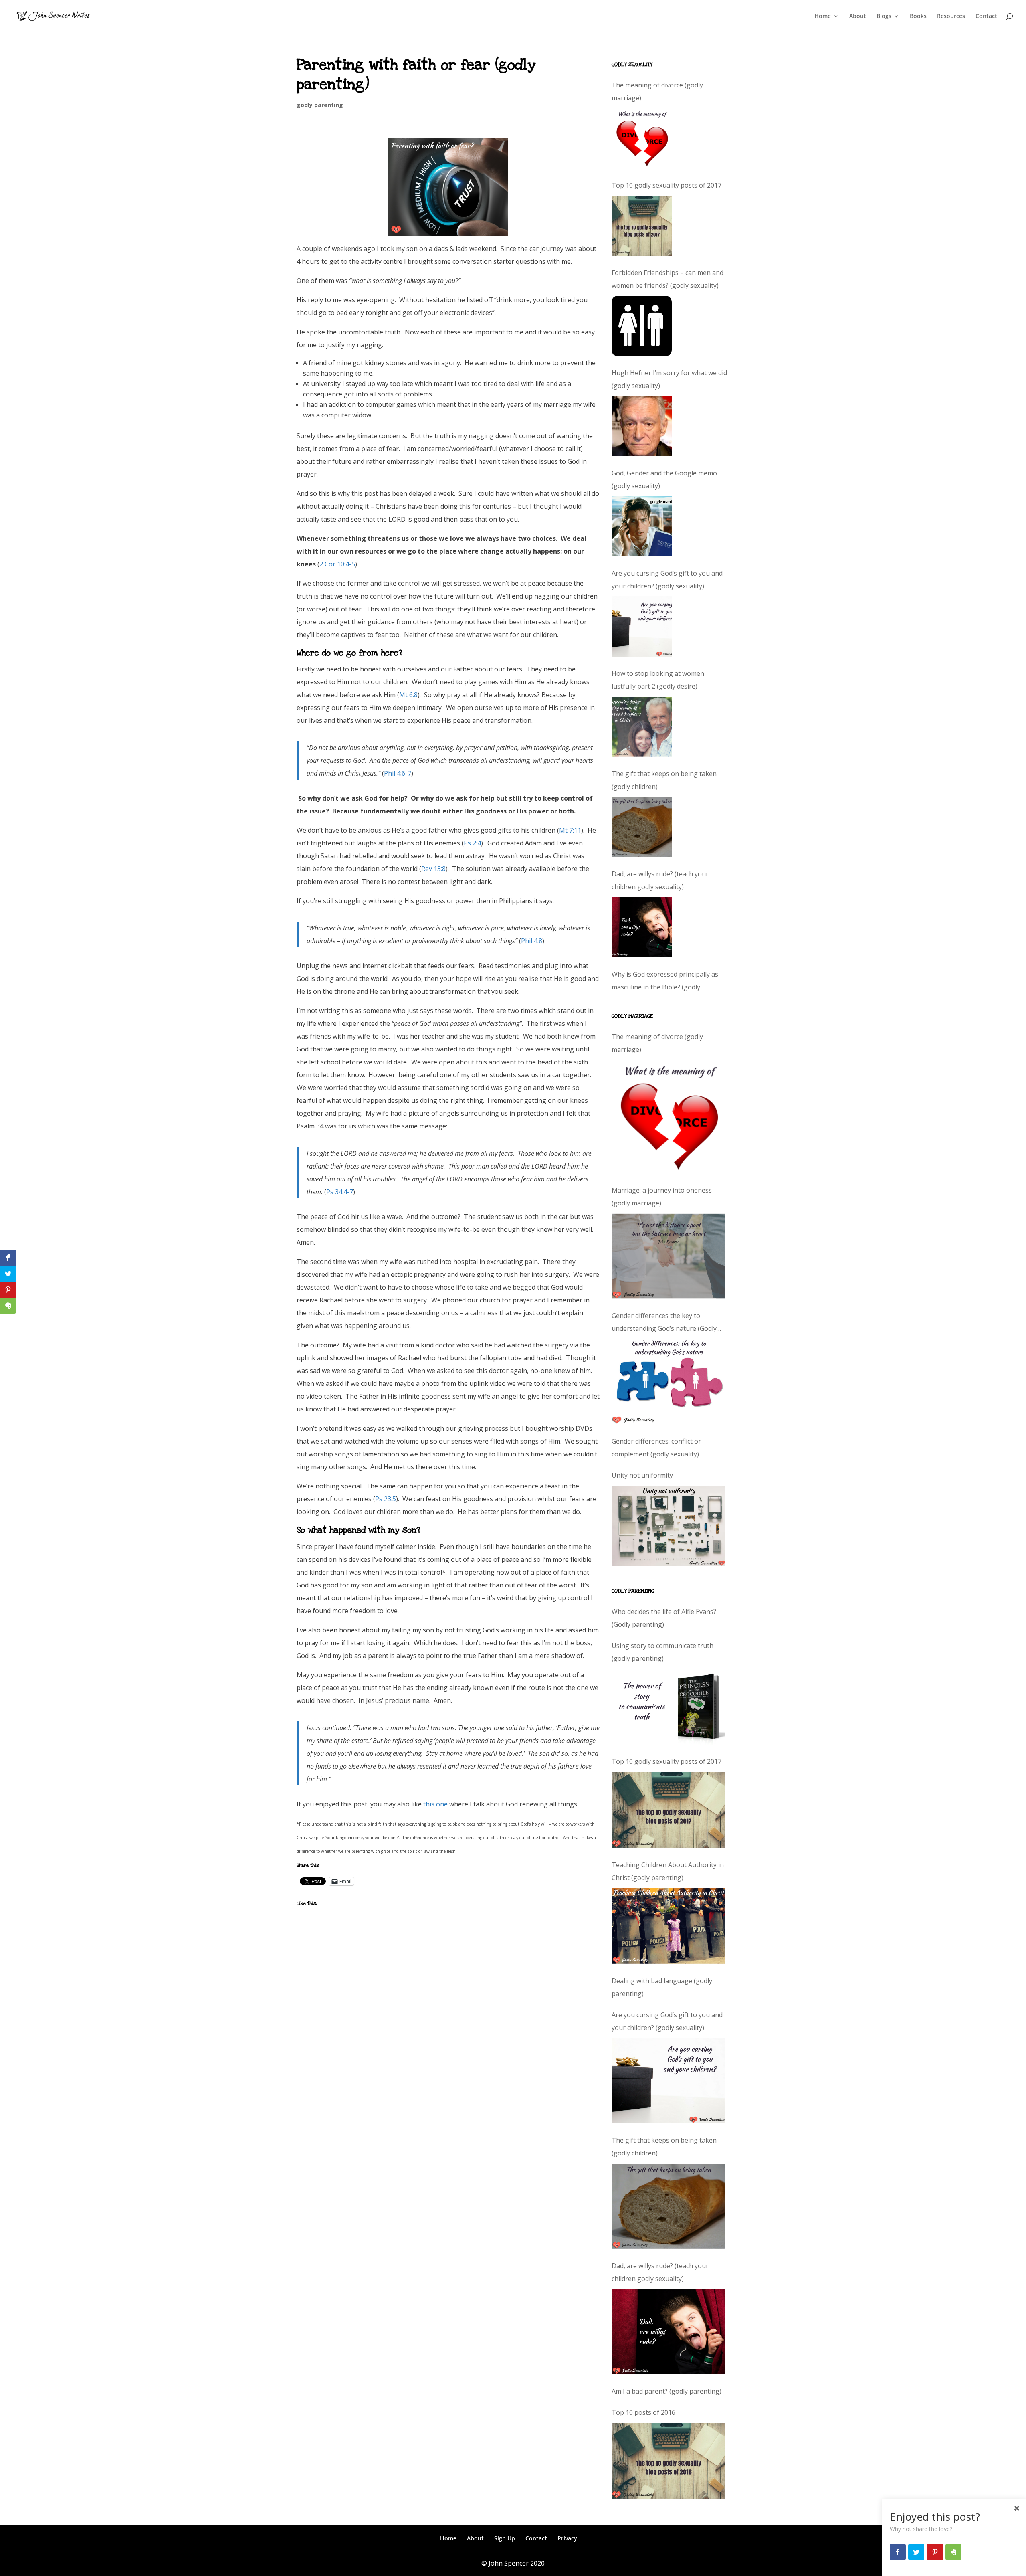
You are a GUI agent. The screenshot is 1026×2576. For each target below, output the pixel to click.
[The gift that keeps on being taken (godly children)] (642, 827)
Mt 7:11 (570, 830)
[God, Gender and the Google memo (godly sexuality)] (642, 526)
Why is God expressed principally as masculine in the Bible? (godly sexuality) (665, 982)
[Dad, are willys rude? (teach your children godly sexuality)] (642, 927)
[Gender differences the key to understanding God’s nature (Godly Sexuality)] (669, 1382)
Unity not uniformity (642, 1475)
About (858, 16)
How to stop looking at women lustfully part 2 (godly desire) (658, 680)
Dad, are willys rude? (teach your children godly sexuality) (660, 880)
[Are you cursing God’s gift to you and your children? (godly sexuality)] (642, 627)
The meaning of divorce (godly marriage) (657, 91)
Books (918, 16)
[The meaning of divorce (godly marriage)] (642, 138)
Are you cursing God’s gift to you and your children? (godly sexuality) (667, 580)
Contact (986, 16)
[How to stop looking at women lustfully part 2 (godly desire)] (642, 727)
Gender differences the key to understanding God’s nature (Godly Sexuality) (664, 1323)
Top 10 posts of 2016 (643, 2412)
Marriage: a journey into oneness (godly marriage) (662, 1197)
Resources (951, 16)
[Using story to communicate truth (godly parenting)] (669, 1707)
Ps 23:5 (386, 1499)
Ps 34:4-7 (340, 1192)
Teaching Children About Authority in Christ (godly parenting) (668, 1871)
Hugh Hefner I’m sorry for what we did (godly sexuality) (669, 379)
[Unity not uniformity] (669, 1526)
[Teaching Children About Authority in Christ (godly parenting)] (669, 1926)
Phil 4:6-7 (398, 773)
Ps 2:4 (472, 843)
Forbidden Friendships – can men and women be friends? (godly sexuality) (668, 279)
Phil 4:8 (532, 941)
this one (435, 1804)
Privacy (567, 2538)
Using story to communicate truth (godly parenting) (662, 1652)
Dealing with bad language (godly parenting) (662, 1987)
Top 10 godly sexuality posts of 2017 (666, 185)
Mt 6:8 (408, 695)
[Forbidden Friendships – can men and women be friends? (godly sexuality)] (642, 326)
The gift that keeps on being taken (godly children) (664, 780)
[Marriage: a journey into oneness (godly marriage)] (669, 1256)
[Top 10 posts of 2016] (669, 2461)
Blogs (884, 16)
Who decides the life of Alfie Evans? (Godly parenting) (664, 1618)
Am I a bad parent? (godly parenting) (666, 2391)
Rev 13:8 (433, 869)
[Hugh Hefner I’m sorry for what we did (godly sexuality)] (642, 426)
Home (823, 16)
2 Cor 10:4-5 (337, 564)
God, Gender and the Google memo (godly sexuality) (664, 479)
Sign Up (505, 2538)
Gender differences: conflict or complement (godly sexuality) (656, 1448)
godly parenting (320, 105)
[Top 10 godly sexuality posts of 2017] (642, 226)
